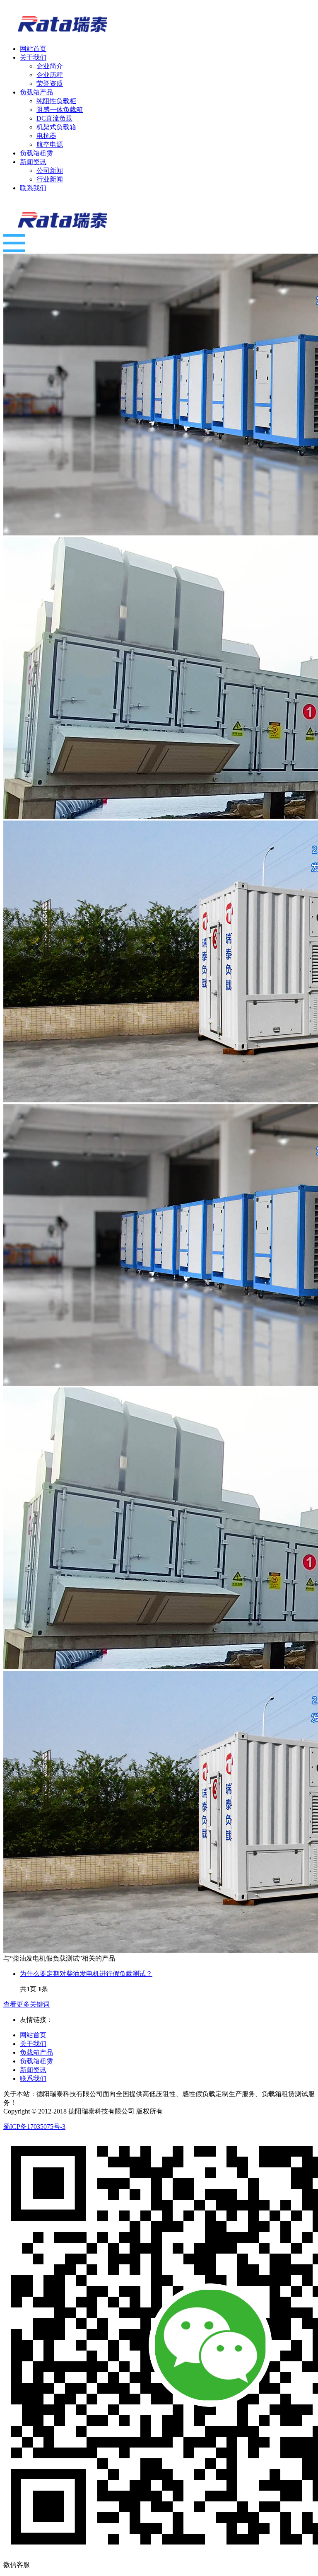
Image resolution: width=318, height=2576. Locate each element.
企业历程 (50, 75)
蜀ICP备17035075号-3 (34, 2127)
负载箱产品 (36, 2052)
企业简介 (50, 66)
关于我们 (33, 2044)
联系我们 (33, 2078)
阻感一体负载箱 (60, 110)
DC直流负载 (54, 118)
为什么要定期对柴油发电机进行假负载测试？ (86, 1974)
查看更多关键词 (26, 2004)
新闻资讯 (33, 2070)
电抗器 (46, 136)
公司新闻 (50, 171)
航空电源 (50, 144)
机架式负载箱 (56, 127)
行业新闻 (50, 179)
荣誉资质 (50, 84)
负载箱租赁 (36, 2061)
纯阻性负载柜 (56, 101)
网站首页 (33, 2035)
